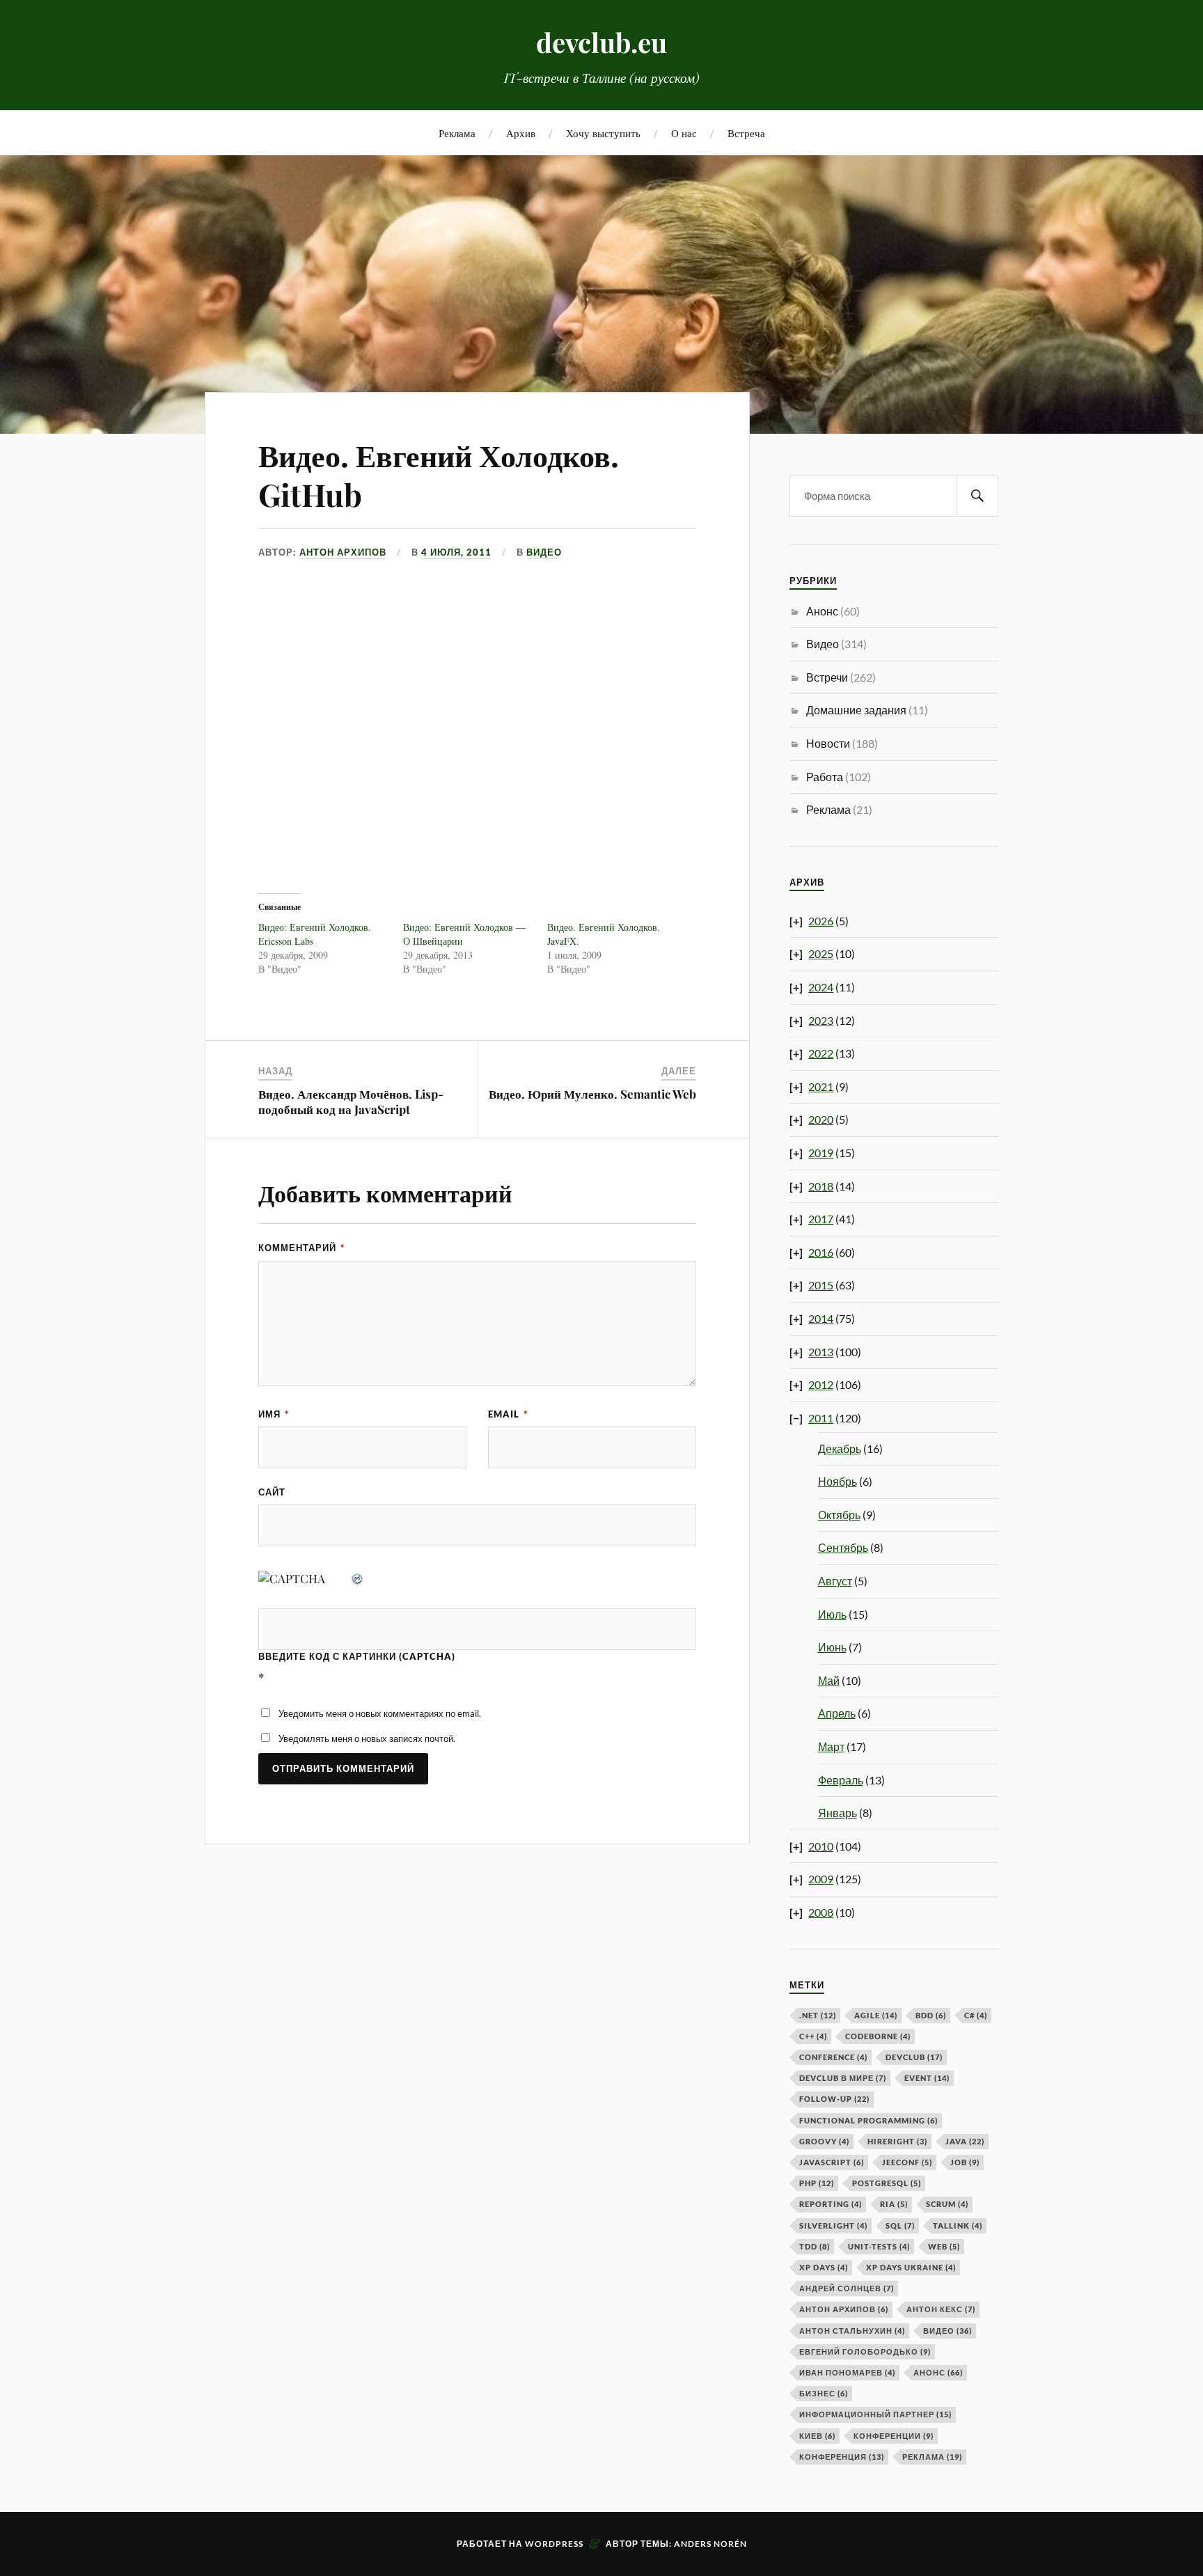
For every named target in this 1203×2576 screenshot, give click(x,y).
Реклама (457, 133)
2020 (821, 1119)
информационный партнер (875, 2414)
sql (900, 2225)
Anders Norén (710, 2544)
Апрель (837, 1713)
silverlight (833, 2225)
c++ (813, 2036)
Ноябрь (838, 1481)
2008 (821, 1912)
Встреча (746, 133)
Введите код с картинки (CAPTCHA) (357, 1656)
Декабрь (840, 1448)
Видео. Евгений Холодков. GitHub (439, 474)
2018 (821, 1186)
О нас (684, 133)
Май (829, 1680)
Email (508, 1414)
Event (927, 2078)
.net (818, 2015)
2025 (821, 953)
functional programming (868, 2120)
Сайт (272, 1492)
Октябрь (839, 1515)
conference (833, 2057)
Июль (832, 1614)
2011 (821, 1418)
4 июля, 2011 (456, 552)
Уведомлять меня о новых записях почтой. (367, 1738)
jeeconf (907, 2162)
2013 (821, 1352)
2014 (821, 1318)
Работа (825, 777)
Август (835, 1581)
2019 (821, 1153)
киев (817, 2436)
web (944, 2246)
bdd (931, 2015)
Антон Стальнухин (852, 2331)
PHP (817, 2183)
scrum (947, 2204)
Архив (521, 133)
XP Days (824, 2267)
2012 (821, 1384)
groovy (824, 2141)
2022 (821, 1053)
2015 (821, 1285)
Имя (274, 1414)
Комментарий (301, 1248)
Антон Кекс (941, 2309)
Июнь (832, 1647)
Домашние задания (856, 710)
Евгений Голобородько (865, 2351)
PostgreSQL (887, 2183)
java (965, 2141)
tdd (815, 2246)
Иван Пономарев (847, 2372)
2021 (821, 1086)
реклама (932, 2457)
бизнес (824, 2393)
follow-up (834, 2099)
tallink (958, 2225)
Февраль (841, 1780)
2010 (821, 1846)
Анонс (822, 611)
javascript (832, 2162)
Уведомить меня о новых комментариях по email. (380, 1713)
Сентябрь (843, 1547)
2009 (821, 1879)
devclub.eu (601, 42)
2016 (821, 1252)
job (965, 2162)
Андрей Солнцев (847, 2288)
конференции (894, 2436)
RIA (894, 2204)
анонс (938, 2372)
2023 (821, 1020)
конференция (842, 2457)
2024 (821, 987)
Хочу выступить (603, 133)
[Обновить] (358, 1578)
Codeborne (878, 2036)
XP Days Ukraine (911, 2267)
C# (976, 2015)
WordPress (554, 2544)
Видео (544, 552)
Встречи (827, 677)
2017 (821, 1219)
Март (831, 1746)
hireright (897, 2141)
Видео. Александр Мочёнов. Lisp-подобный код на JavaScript (351, 1101)
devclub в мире (843, 2078)
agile (876, 2015)
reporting (831, 2204)
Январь (838, 1813)
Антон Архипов (343, 552)
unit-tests (879, 2246)
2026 (821, 921)
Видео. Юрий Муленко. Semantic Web (592, 1094)
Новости (828, 743)
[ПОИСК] (977, 496)
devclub (914, 2057)
